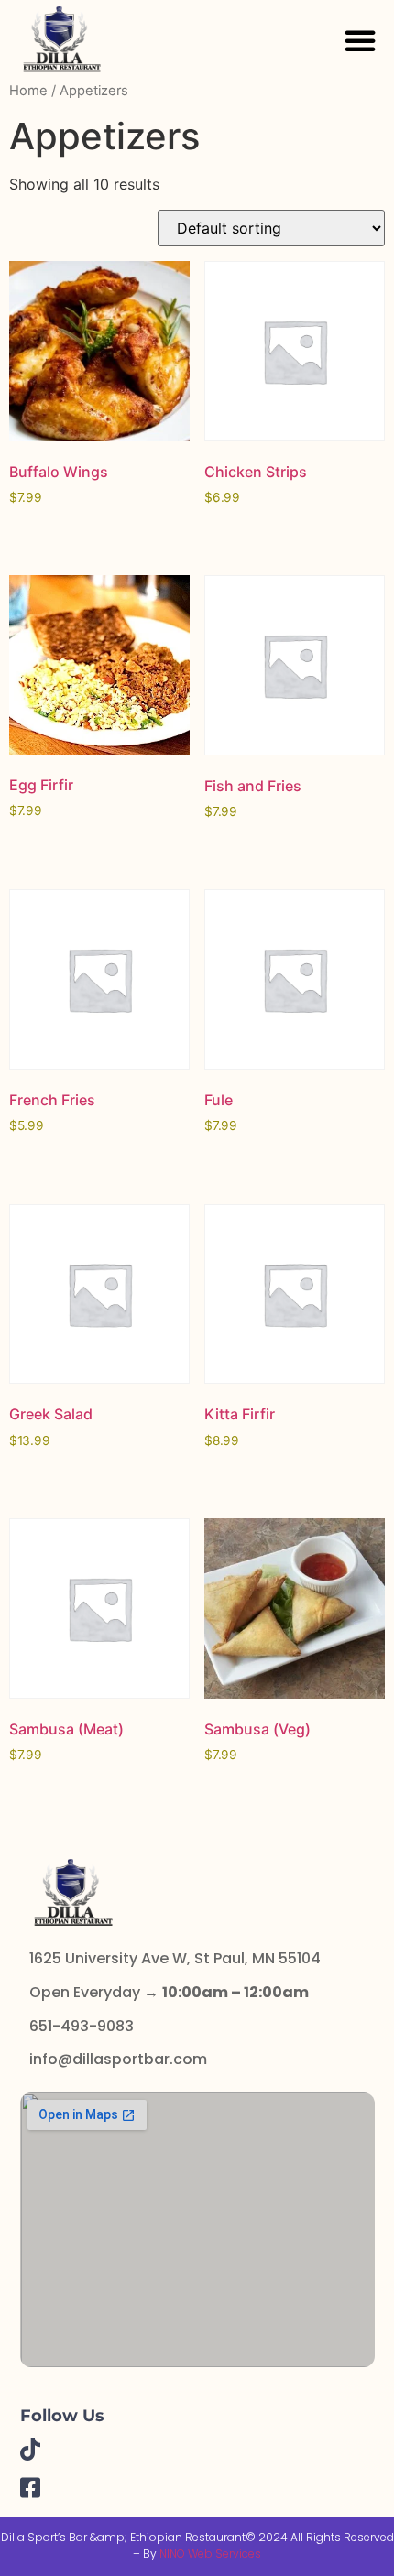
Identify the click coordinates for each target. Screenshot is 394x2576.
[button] (360, 40)
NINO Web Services (210, 2554)
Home (28, 91)
